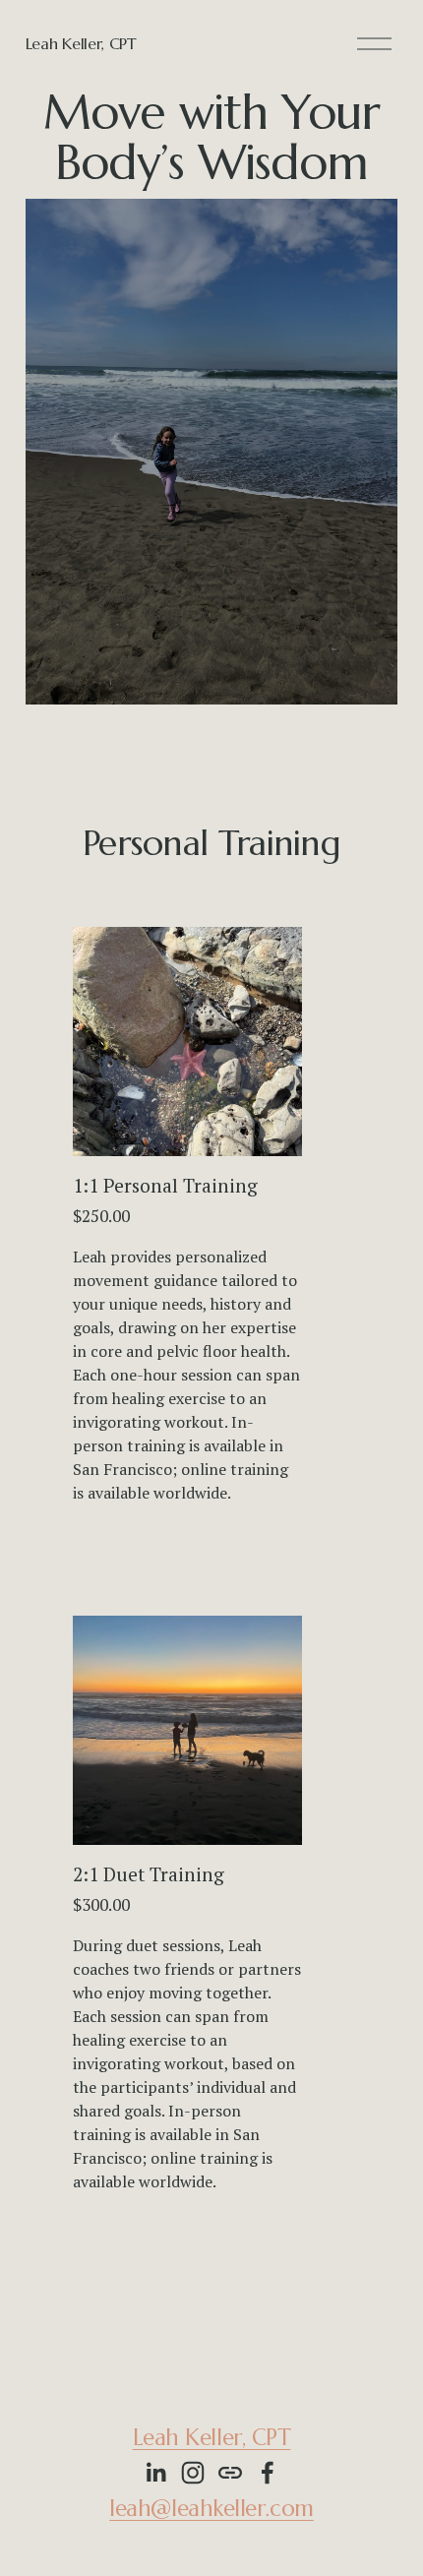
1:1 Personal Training (165, 1186)
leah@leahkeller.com (211, 2508)
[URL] (230, 2473)
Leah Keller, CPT (81, 43)
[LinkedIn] (155, 2473)
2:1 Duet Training (149, 1874)
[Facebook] (268, 2473)
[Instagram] (193, 2473)
